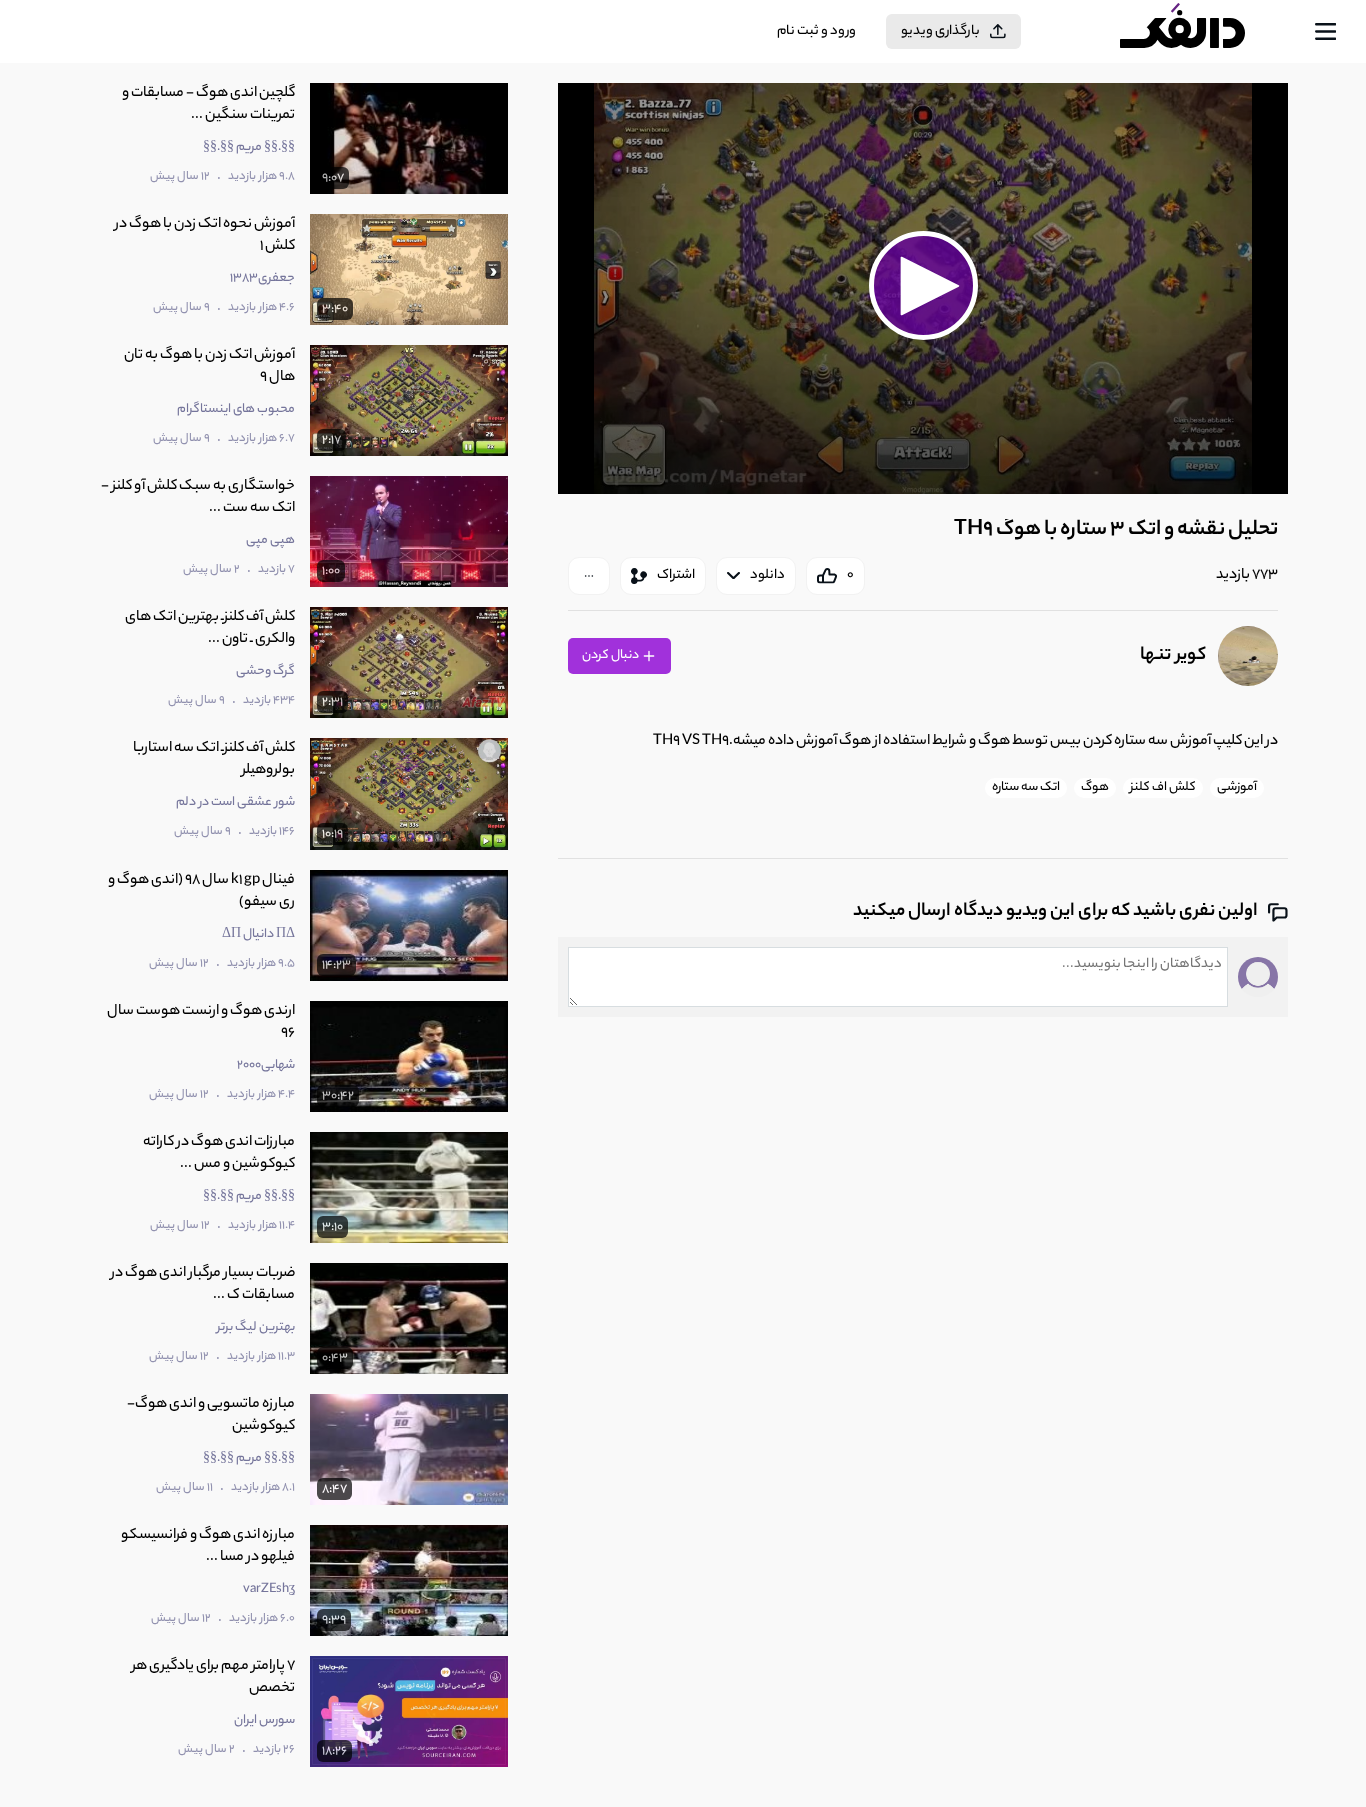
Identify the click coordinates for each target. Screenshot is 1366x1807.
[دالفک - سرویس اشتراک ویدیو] (1200, 32)
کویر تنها (1173, 656)
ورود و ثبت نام (816, 31)
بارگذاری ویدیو (940, 31)
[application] (923, 288)
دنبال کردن (611, 655)
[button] (923, 286)
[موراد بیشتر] (589, 576)
